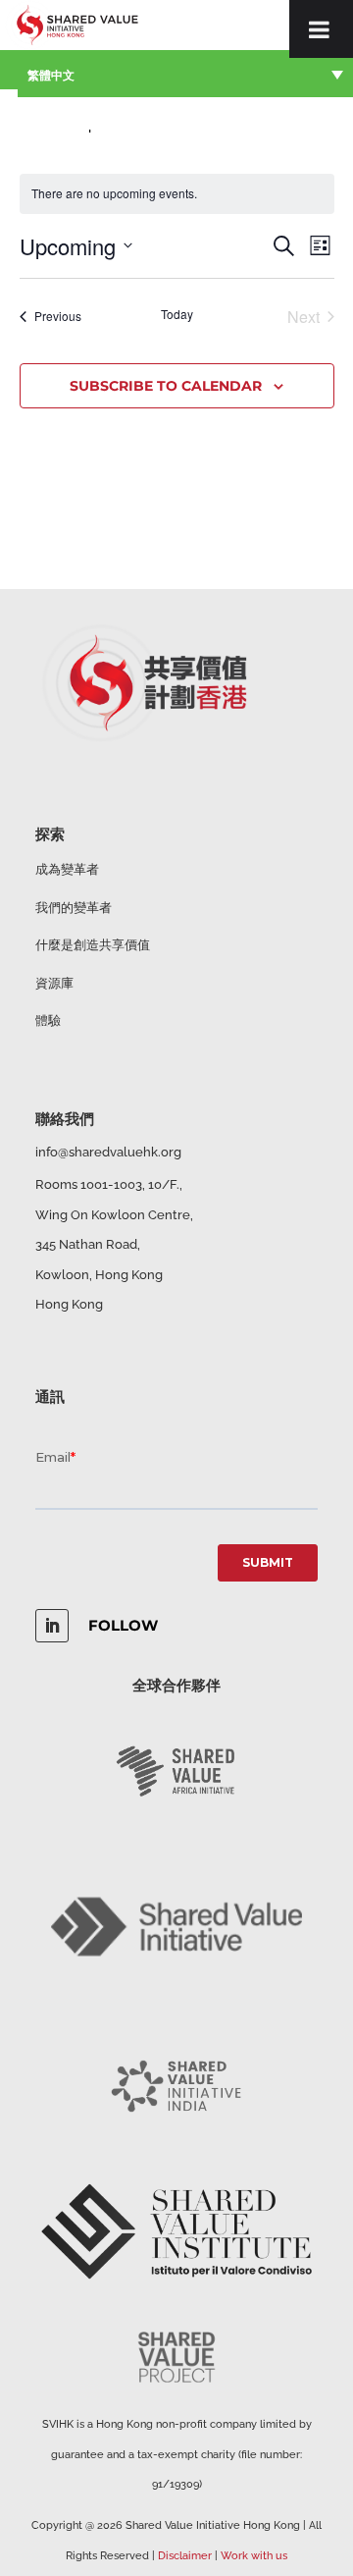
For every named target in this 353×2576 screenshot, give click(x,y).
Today (177, 314)
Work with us (254, 2556)
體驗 (48, 1020)
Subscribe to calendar (166, 386)
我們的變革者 (74, 908)
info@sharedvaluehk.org (108, 1152)
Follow (123, 1625)
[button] (185, 74)
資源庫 (54, 983)
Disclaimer (185, 2556)
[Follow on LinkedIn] (52, 1626)
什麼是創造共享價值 (93, 945)
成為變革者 (67, 869)
